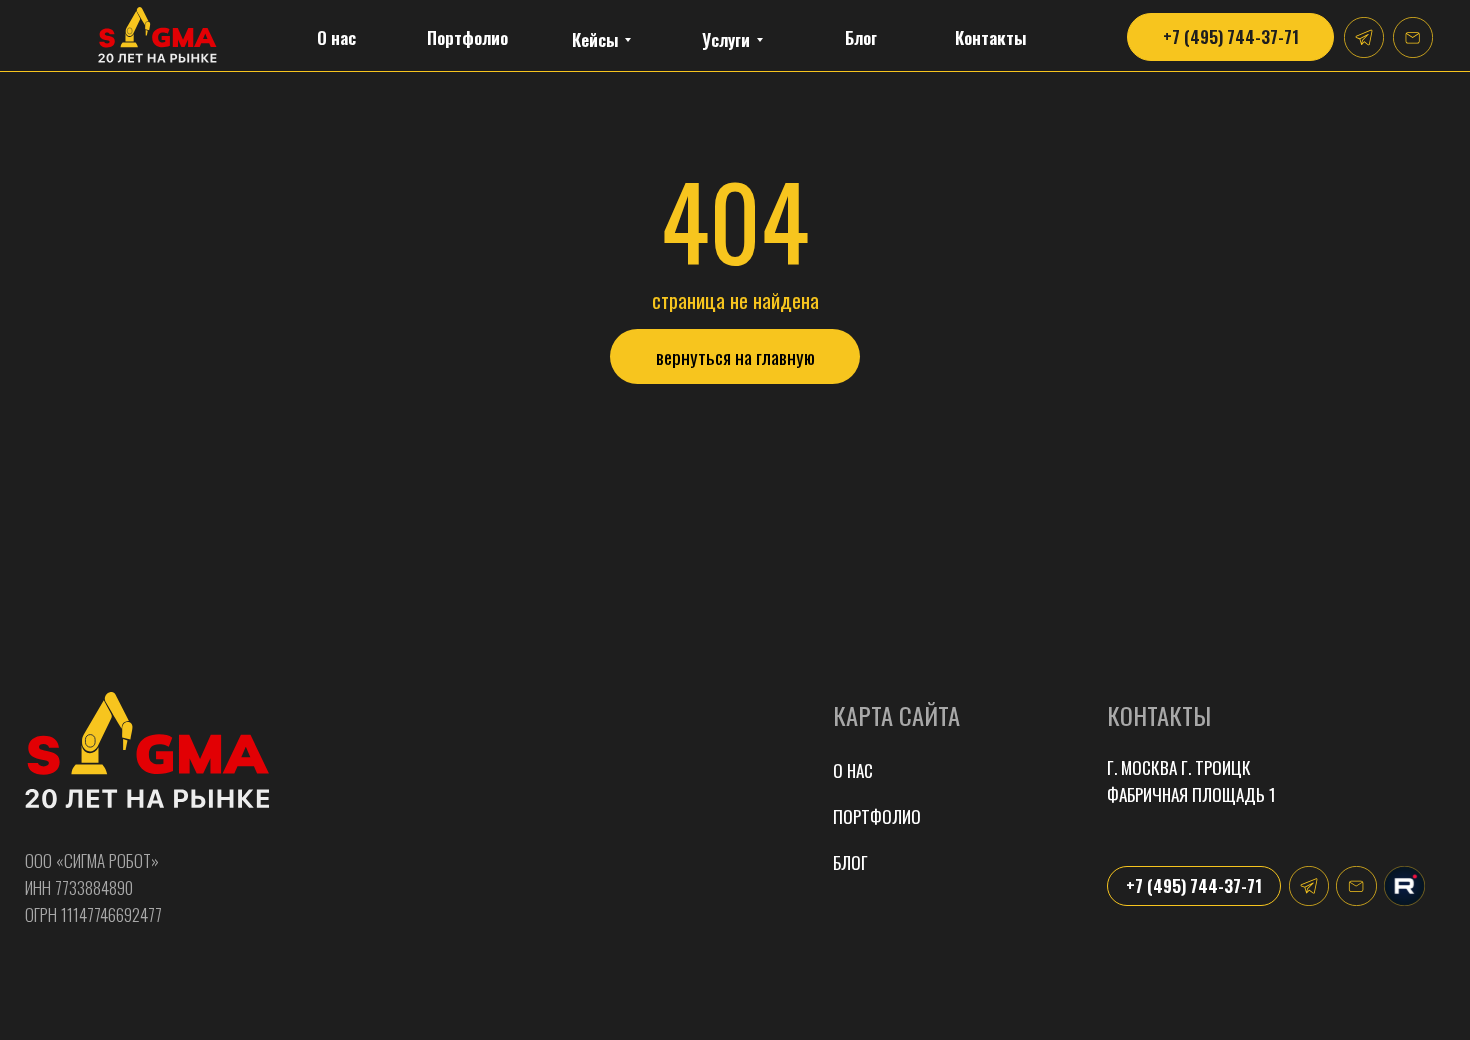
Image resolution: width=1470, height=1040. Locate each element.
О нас (853, 770)
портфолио (877, 816)
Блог (850, 862)
